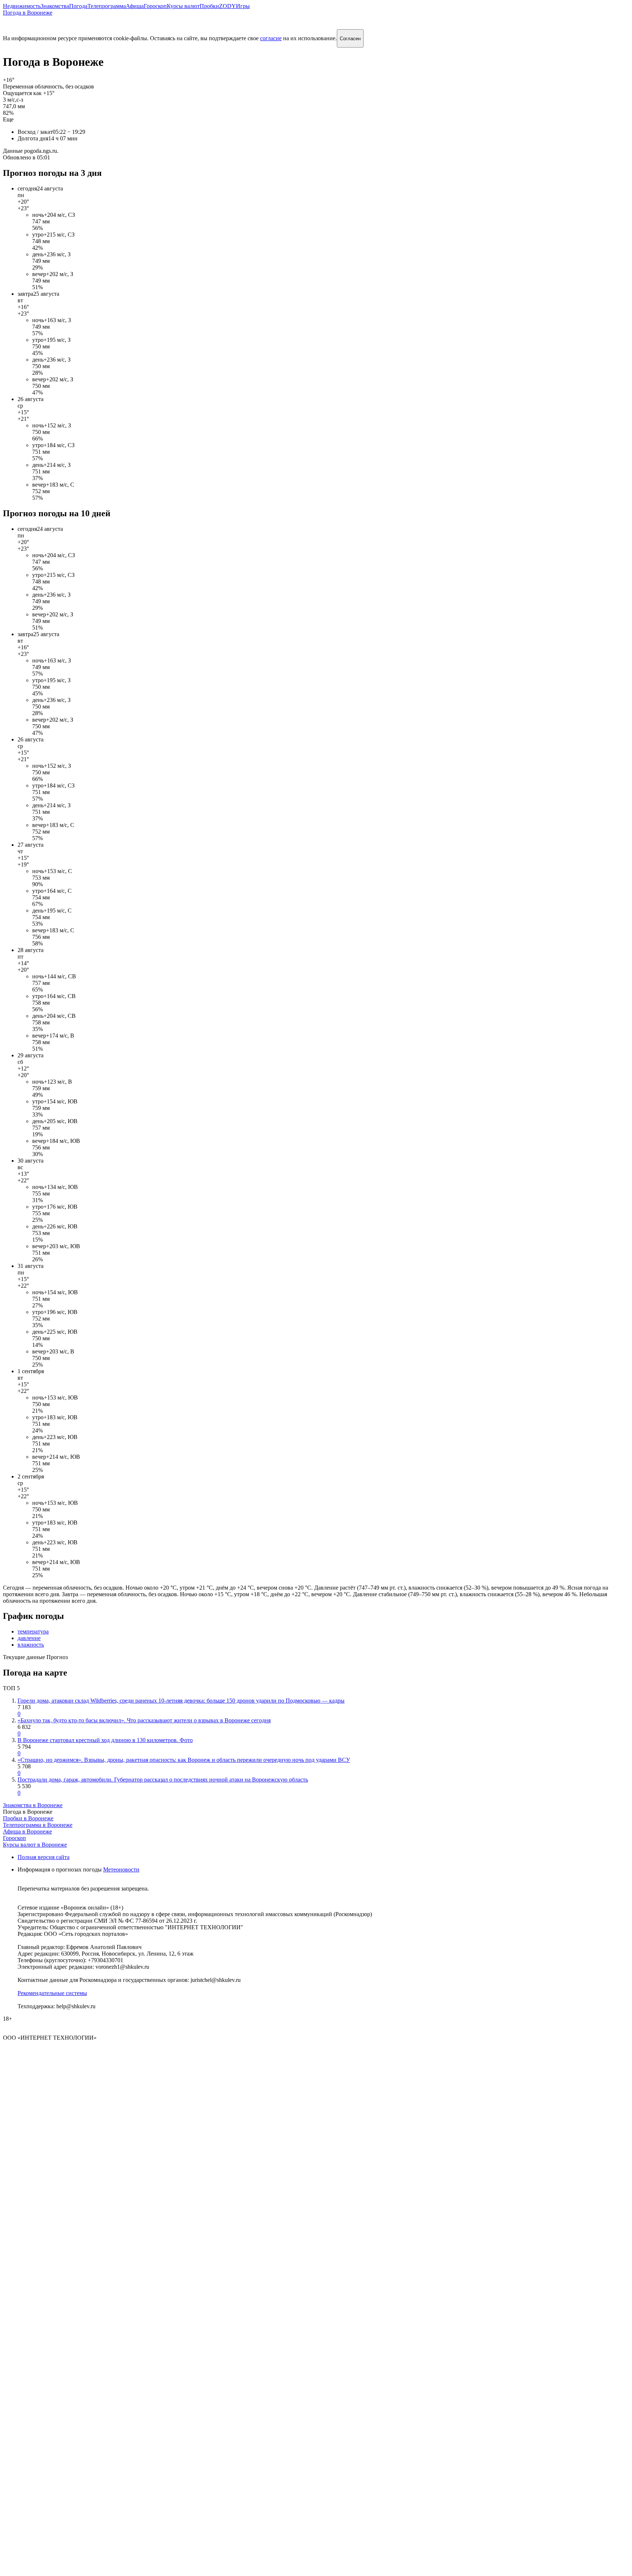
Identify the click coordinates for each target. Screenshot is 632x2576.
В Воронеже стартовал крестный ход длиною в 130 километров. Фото (105, 1740)
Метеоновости (121, 1869)
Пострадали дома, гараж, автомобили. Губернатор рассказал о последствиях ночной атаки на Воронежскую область (163, 1780)
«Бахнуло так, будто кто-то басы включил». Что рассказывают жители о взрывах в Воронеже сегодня (144, 1720)
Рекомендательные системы (52, 1993)
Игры (243, 6)
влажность (31, 1645)
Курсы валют (183, 6)
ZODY (227, 6)
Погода (78, 6)
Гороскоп (155, 6)
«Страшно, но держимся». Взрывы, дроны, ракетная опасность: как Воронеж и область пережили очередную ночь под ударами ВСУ (184, 1760)
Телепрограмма (107, 6)
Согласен (350, 39)
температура (33, 1631)
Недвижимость (22, 6)
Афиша (135, 6)
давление (29, 1638)
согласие (271, 38)
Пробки (209, 6)
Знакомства (55, 6)
